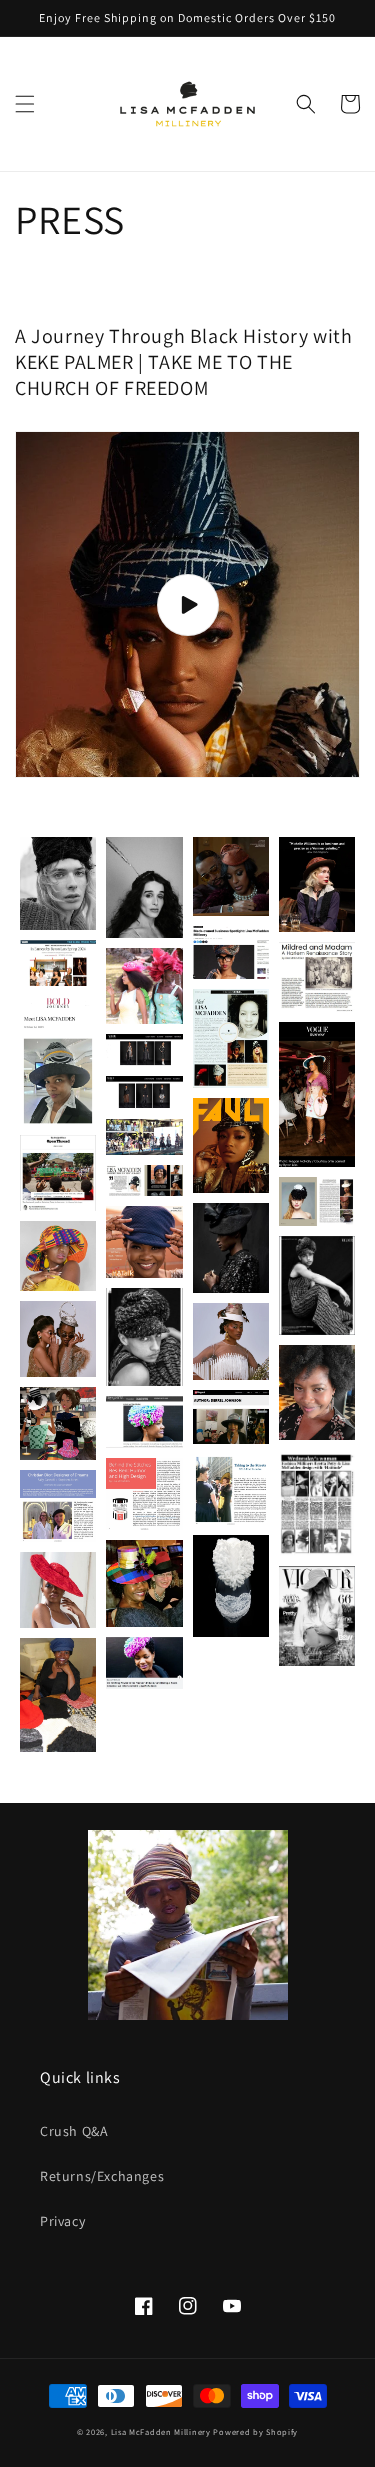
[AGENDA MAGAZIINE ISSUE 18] (317, 1202)
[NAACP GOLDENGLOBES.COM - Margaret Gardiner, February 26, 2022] (144, 1137)
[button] (25, 104)
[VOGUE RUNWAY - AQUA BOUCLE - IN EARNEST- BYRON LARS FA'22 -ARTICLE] (144, 1050)
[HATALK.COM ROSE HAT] (58, 1590)
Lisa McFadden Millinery (161, 2431)
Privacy (62, 2221)
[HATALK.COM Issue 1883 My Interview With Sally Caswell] (58, 1505)
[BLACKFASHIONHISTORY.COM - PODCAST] (317, 1392)
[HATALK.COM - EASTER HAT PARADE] (231, 1489)
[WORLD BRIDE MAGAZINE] (231, 876)
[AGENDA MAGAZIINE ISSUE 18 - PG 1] (144, 1180)
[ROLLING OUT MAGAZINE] (58, 1695)
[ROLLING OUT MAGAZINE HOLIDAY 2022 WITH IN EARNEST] (231, 1417)
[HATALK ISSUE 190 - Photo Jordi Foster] (144, 1242)
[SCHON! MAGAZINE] (144, 887)
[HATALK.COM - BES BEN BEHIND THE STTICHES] (144, 1494)
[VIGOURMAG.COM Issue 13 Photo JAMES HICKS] (317, 1285)
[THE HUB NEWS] (231, 953)
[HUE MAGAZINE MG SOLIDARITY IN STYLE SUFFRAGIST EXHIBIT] (231, 1586)
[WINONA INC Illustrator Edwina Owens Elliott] (58, 1423)
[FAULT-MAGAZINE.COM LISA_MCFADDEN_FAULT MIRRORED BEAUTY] (58, 1338)
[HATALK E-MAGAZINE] (317, 977)
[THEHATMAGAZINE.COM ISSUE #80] (144, 1584)
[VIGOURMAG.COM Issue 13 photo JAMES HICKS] (144, 1337)
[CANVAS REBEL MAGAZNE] (231, 1038)
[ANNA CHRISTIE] (317, 884)
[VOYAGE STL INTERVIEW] (144, 1422)
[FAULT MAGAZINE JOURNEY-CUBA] (58, 1256)
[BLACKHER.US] (144, 1663)
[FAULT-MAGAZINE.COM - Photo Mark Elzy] (231, 1145)
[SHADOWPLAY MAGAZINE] (58, 883)
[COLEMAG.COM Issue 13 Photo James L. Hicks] (231, 1248)
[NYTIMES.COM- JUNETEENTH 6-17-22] (58, 1173)
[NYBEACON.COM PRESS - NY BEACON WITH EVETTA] (317, 1503)
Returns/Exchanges (102, 2176)
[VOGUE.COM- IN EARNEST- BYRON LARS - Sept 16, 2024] (317, 1094)
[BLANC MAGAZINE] (144, 986)
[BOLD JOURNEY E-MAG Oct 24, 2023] (58, 1060)
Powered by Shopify (255, 2431)
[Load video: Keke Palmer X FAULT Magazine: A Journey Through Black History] (187, 604)
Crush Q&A (74, 2131)
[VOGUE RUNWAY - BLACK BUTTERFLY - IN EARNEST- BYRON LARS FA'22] (144, 1092)
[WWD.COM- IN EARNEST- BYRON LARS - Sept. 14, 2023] (58, 963)
